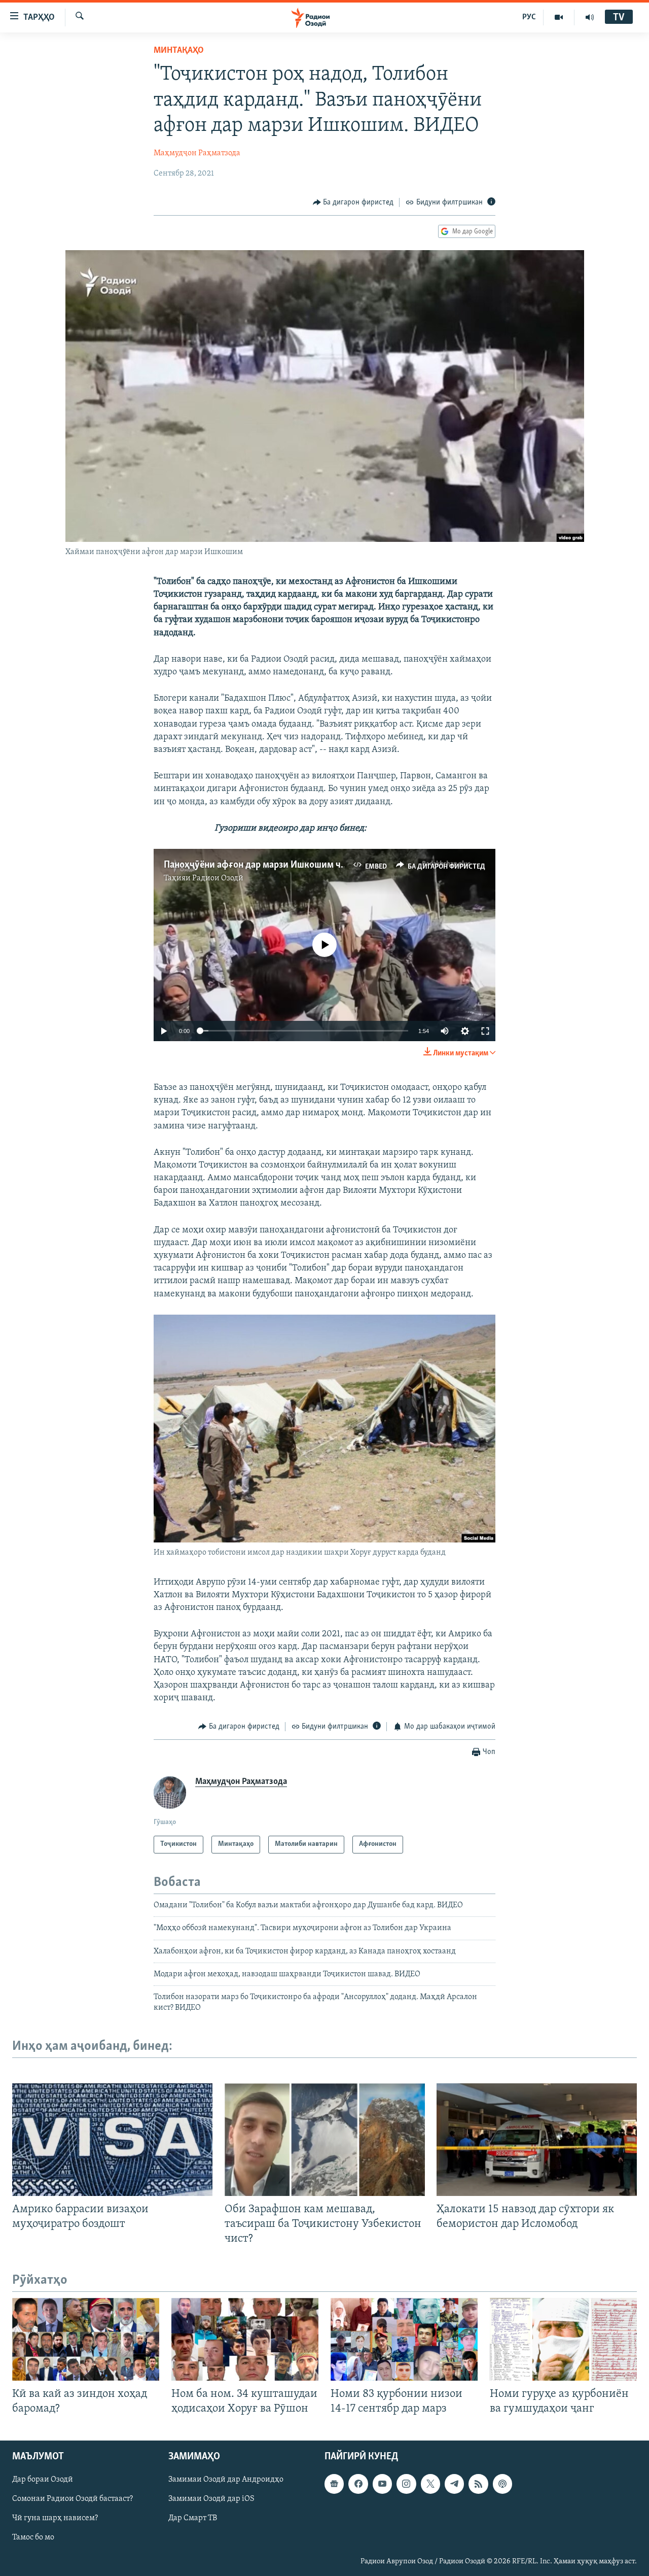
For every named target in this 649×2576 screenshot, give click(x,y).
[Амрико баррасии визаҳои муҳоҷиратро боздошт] (112, 2140)
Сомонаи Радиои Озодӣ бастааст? (73, 2499)
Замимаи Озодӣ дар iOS (211, 2499)
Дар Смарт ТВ (193, 2518)
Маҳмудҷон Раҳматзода (197, 153)
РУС (529, 17)
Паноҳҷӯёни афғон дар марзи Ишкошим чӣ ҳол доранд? (282, 865)
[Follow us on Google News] (334, 2484)
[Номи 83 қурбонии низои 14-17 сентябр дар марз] (404, 2339)
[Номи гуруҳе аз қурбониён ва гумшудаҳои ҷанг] (563, 2339)
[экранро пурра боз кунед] (485, 1031)
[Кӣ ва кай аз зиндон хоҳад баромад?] (86, 2339)
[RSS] (478, 2484)
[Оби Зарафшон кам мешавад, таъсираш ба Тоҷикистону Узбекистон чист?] (325, 2140)
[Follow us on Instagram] (406, 2484)
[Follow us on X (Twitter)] (430, 2484)
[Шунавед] (590, 17)
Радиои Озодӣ (218, 878)
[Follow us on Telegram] (454, 2484)
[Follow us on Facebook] (358, 2484)
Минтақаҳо (179, 51)
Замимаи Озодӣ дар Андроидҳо (226, 2480)
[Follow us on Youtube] (382, 2484)
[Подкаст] (502, 2484)
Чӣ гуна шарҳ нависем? (55, 2518)
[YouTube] (559, 17)
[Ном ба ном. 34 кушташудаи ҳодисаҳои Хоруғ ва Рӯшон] (245, 2339)
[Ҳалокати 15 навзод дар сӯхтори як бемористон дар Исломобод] (537, 2140)
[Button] (353, 202)
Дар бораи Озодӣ (43, 2480)
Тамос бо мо (33, 2537)
